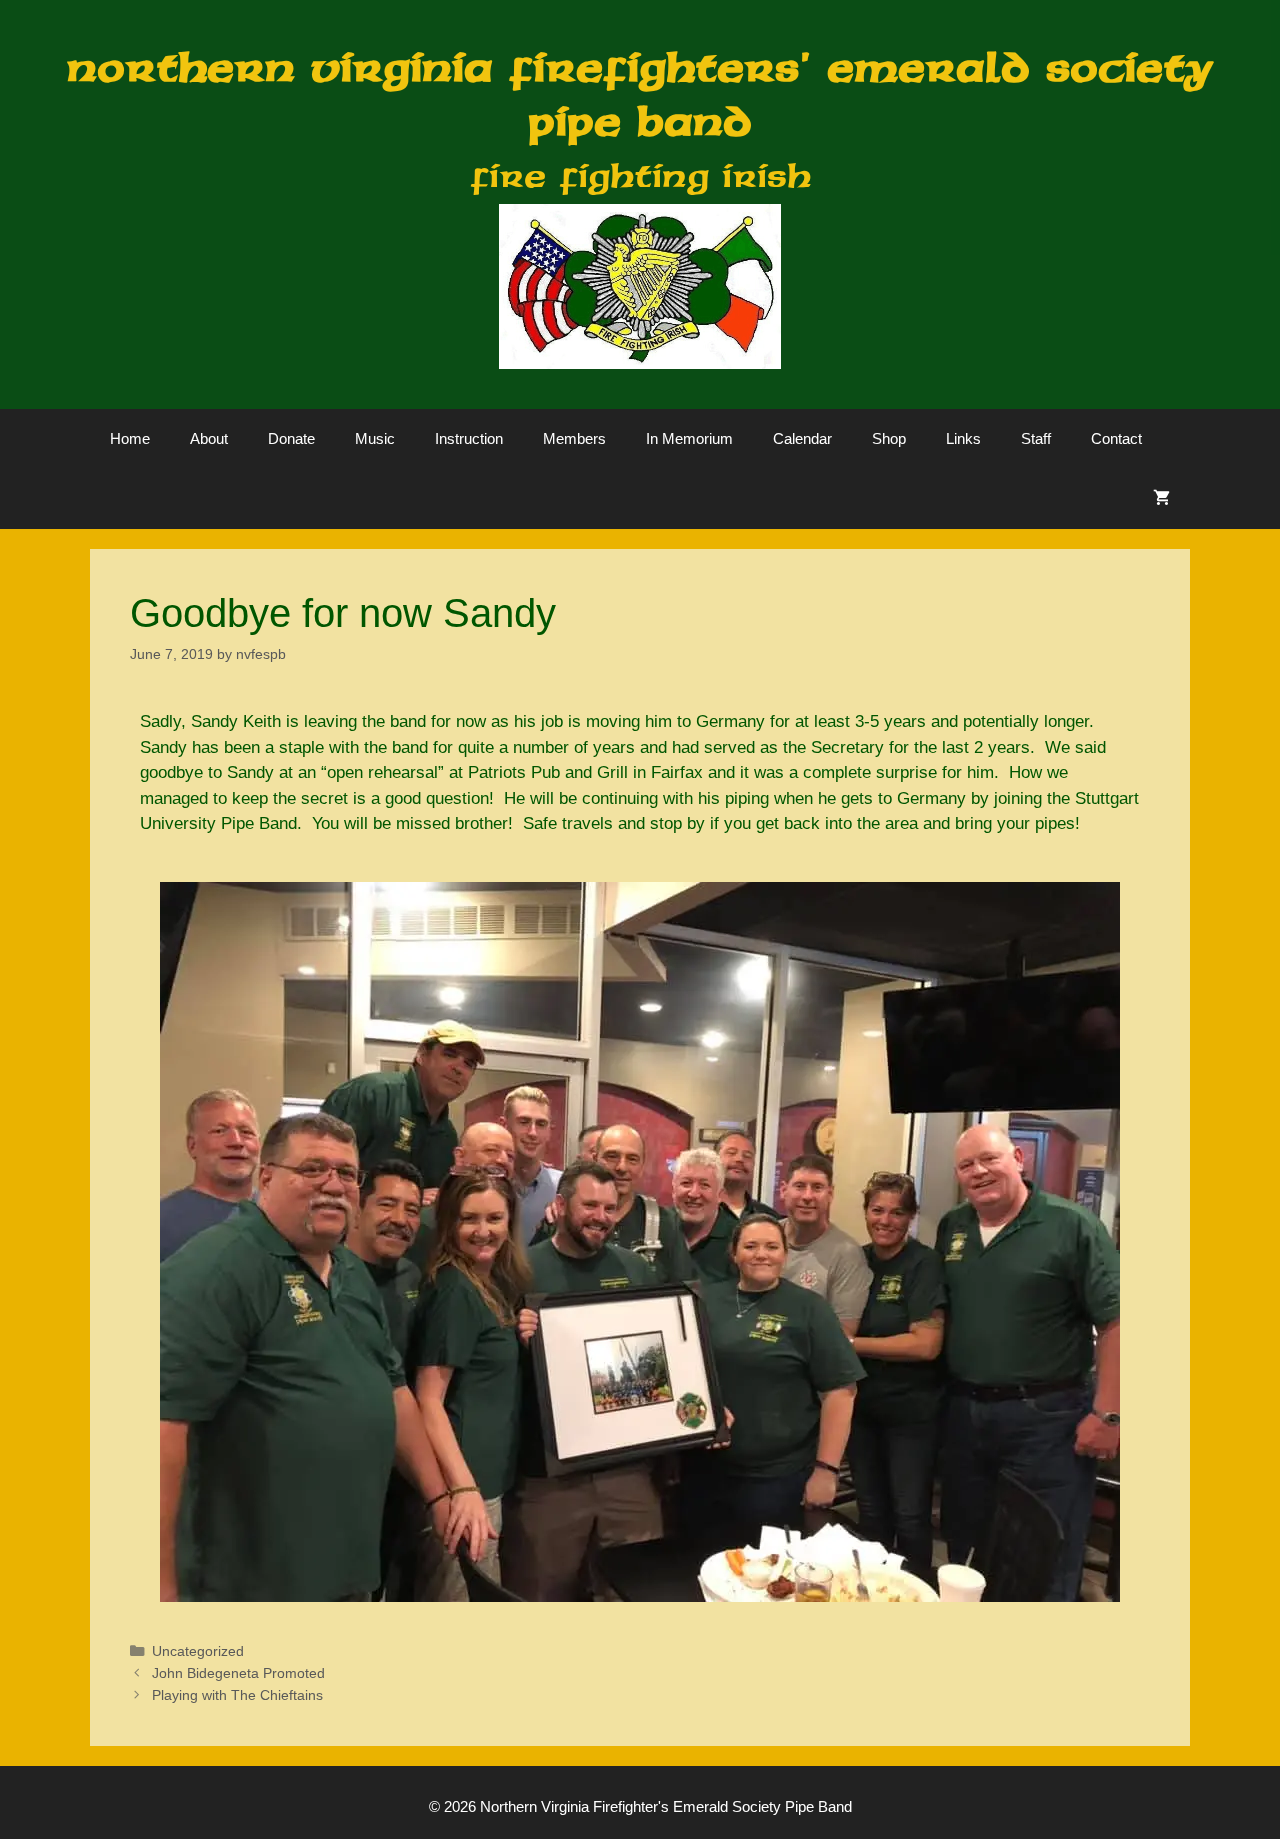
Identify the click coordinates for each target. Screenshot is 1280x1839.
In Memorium (689, 438)
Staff (1036, 438)
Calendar (802, 438)
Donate (291, 438)
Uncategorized (198, 1651)
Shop (889, 438)
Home (130, 438)
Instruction (469, 438)
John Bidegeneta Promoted (238, 1673)
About (209, 438)
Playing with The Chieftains (237, 1695)
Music (375, 438)
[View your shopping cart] (1161, 499)
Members (574, 438)
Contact (1116, 438)
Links (963, 438)
